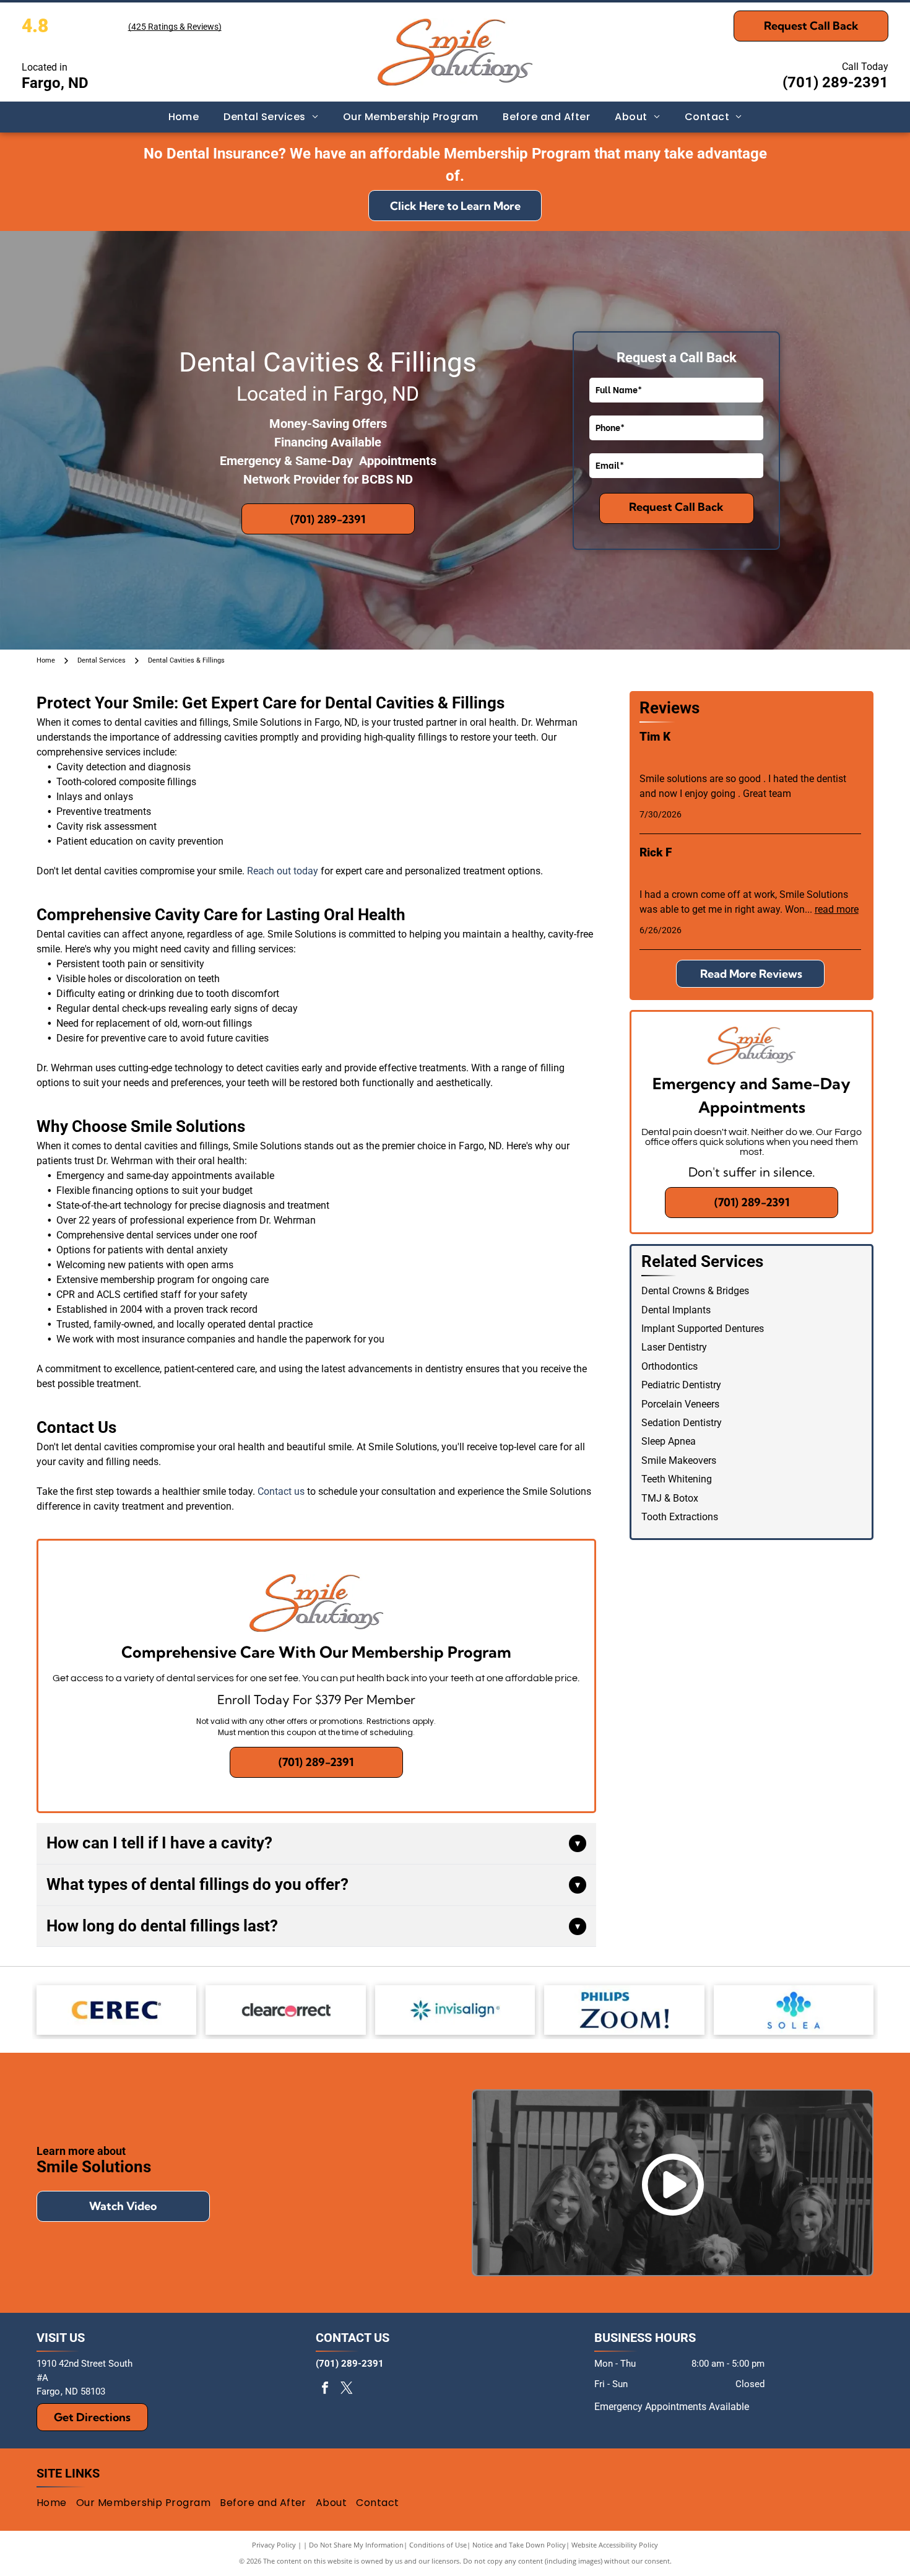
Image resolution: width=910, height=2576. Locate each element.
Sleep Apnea (669, 1441)
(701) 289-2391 (835, 82)
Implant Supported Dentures (703, 1329)
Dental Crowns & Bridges (695, 1291)
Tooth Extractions (680, 1517)
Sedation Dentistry (682, 1423)
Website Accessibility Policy (615, 2545)
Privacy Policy (274, 2545)
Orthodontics (669, 1366)
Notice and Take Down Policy (519, 2545)
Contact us (281, 1491)
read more (837, 909)
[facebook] (325, 2389)
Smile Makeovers (679, 1460)
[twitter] (347, 2389)
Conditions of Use (438, 2545)
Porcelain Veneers (680, 1404)
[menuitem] (184, 117)
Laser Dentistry (674, 1347)
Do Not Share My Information (356, 2545)
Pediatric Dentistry (681, 1385)
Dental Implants (676, 1310)
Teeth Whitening (677, 1479)
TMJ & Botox (670, 1498)
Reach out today (283, 871)
